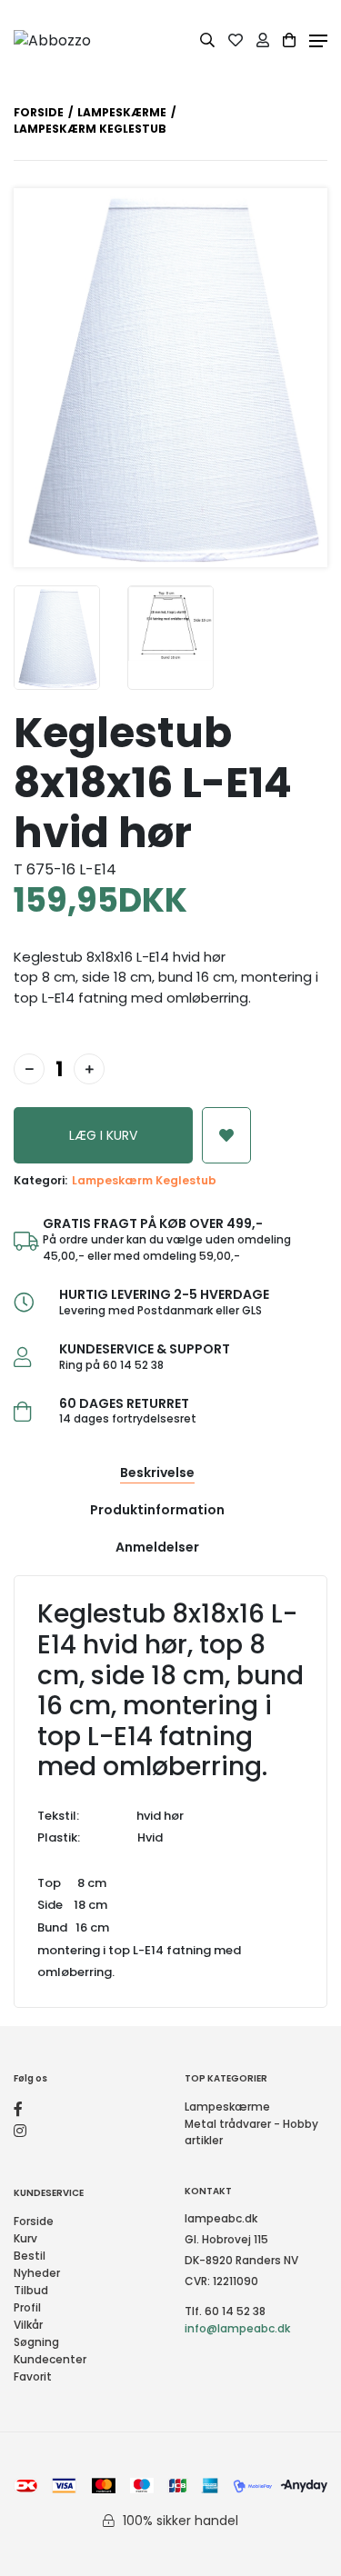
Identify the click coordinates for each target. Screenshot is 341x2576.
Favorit (33, 2376)
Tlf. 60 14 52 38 (225, 2311)
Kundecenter (50, 2359)
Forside (39, 112)
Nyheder (37, 2273)
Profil (27, 2307)
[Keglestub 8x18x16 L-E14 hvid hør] (57, 638)
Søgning (36, 2342)
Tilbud (31, 2290)
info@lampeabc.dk (237, 2328)
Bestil (30, 2256)
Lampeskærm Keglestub (144, 1180)
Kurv (25, 2238)
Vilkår (28, 2325)
